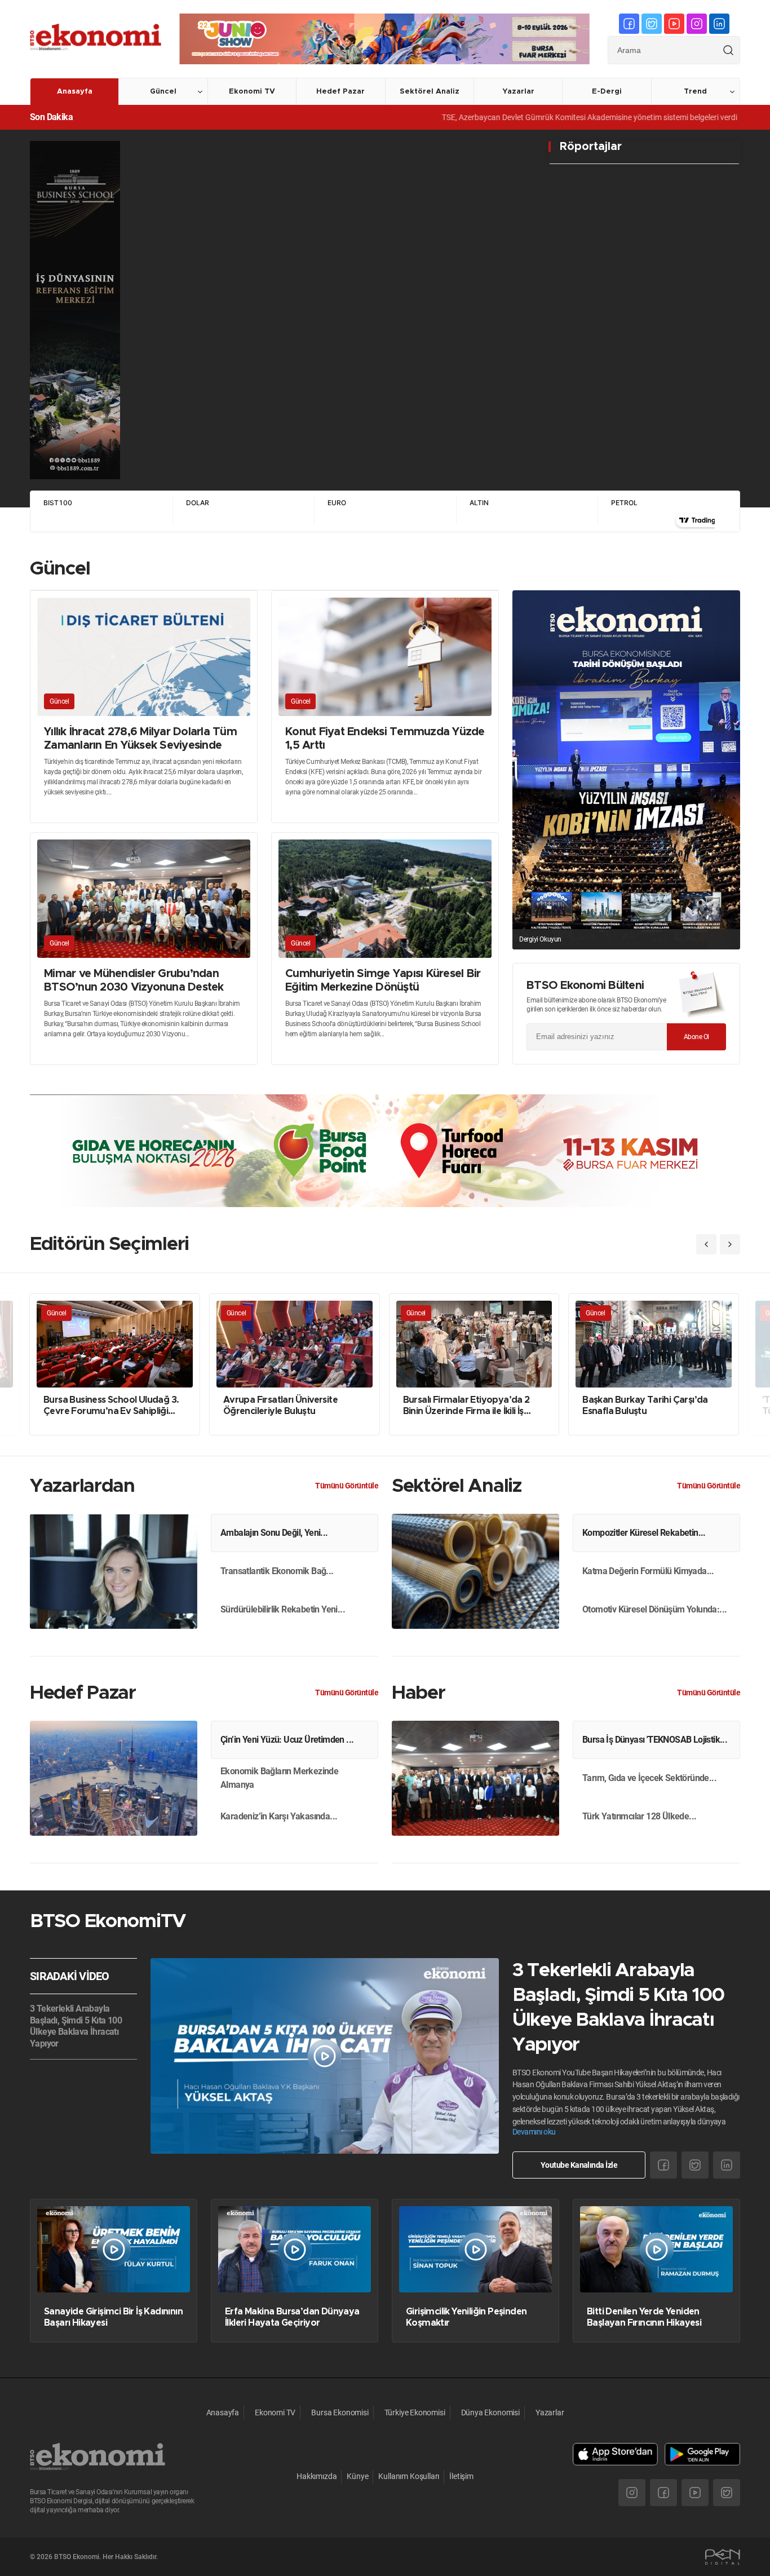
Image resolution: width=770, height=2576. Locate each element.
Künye (357, 2476)
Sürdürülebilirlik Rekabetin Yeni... (283, 1609)
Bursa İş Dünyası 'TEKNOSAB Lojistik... (655, 1740)
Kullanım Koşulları (409, 2476)
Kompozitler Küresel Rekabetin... (644, 1533)
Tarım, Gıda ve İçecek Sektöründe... (649, 1778)
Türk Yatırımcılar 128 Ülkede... (639, 1816)
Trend (695, 92)
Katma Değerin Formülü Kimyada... (648, 1571)
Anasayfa (75, 92)
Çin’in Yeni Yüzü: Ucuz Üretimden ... (287, 1740)
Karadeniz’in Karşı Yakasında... (279, 1816)
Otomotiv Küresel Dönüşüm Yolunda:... (654, 1609)
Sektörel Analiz (430, 92)
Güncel (163, 92)
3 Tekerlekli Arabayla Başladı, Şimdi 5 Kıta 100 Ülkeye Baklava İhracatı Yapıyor (76, 2026)
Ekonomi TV (252, 92)
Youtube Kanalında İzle (579, 2165)
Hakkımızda (317, 2476)
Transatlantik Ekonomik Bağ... (277, 1571)
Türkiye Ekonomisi (415, 2412)
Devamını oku (534, 2132)
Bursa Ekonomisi (340, 2412)
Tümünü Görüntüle (347, 1486)
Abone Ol (696, 1037)
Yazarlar (518, 92)
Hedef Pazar (340, 92)
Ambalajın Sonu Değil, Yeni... (274, 1533)
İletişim (461, 2476)
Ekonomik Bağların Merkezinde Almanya (279, 1778)
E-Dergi (607, 92)
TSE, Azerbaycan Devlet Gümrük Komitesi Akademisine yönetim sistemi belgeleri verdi (517, 117)
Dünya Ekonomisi (490, 2412)
